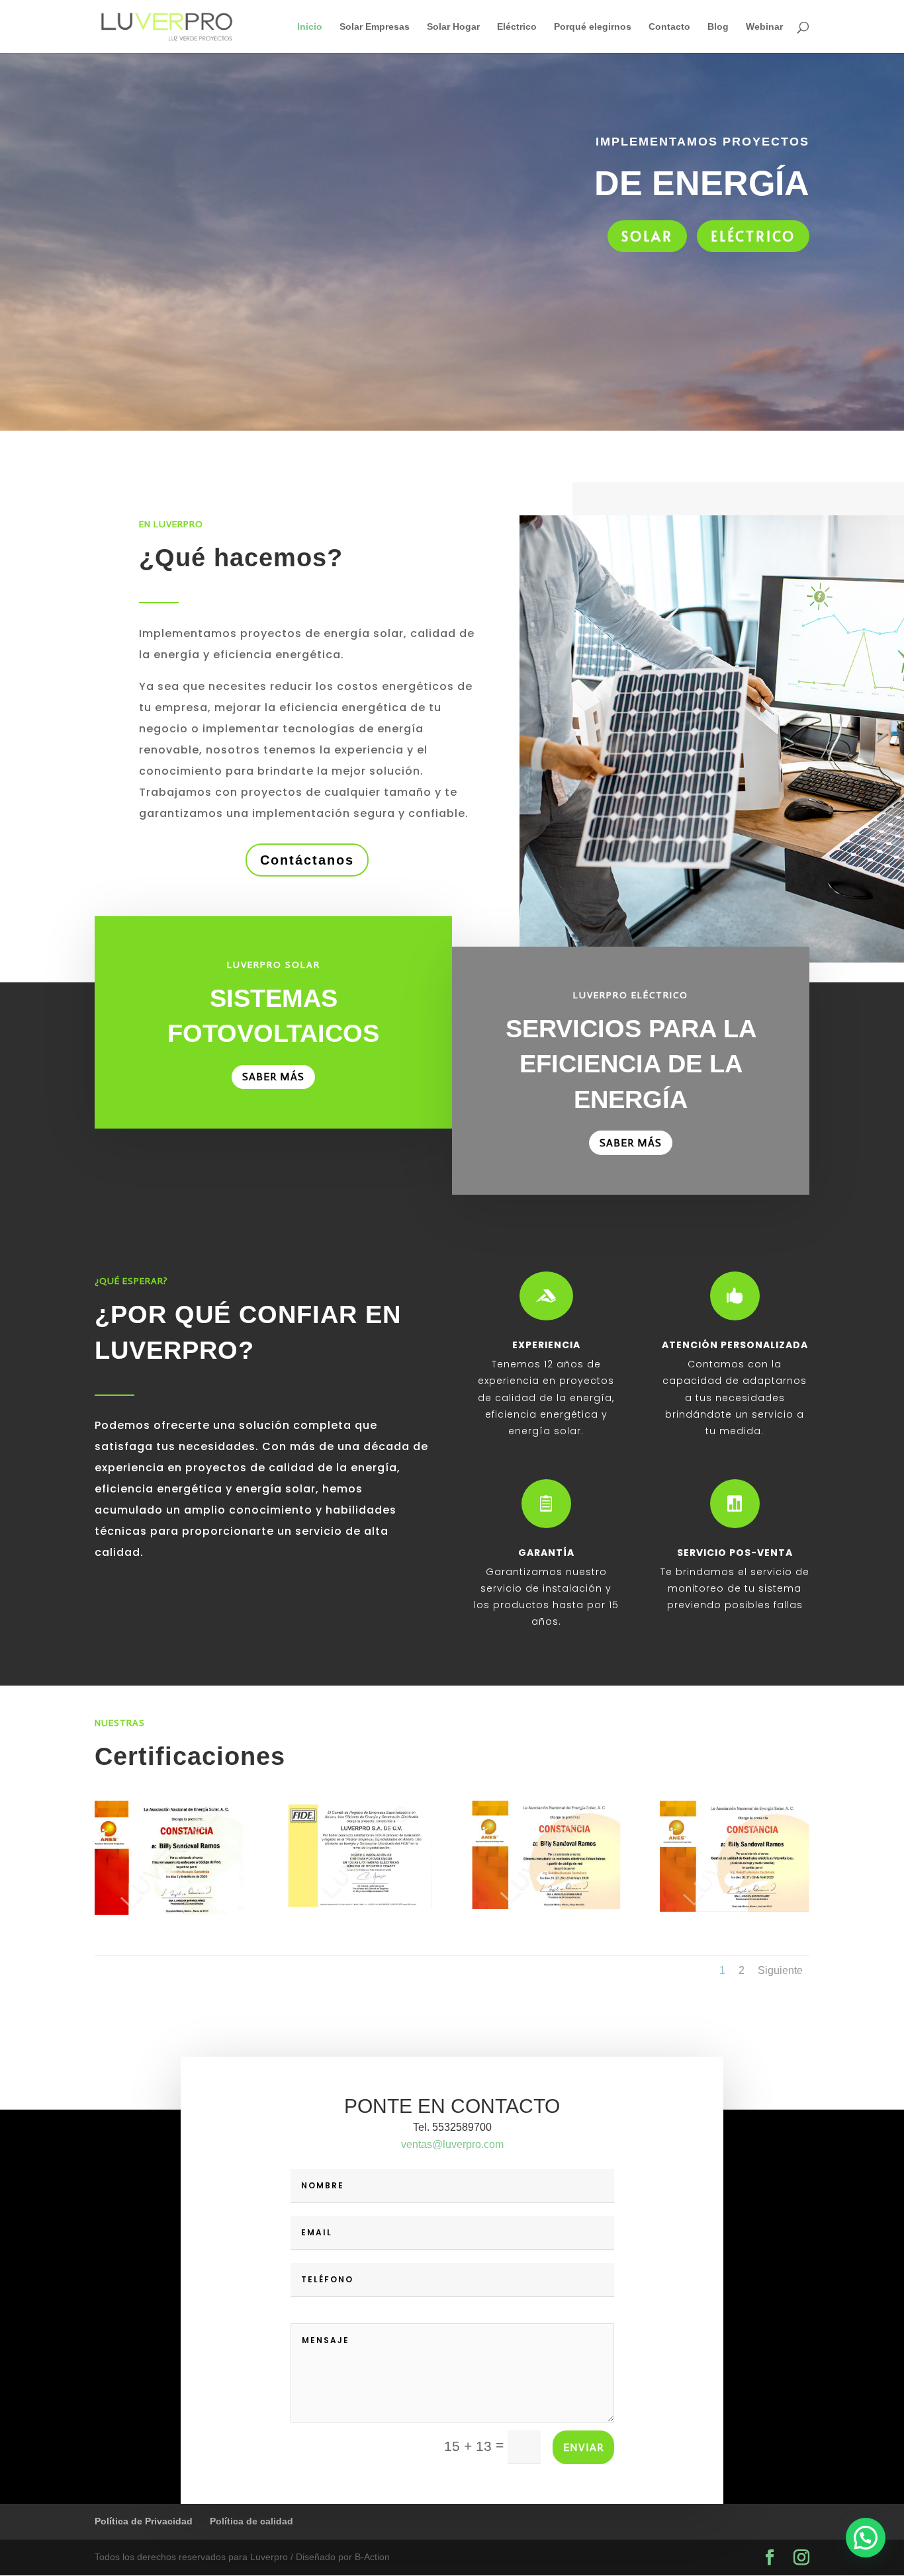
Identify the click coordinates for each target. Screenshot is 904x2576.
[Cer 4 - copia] (546, 1906)
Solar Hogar (453, 27)
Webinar (764, 27)
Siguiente (780, 1970)
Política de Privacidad (144, 2521)
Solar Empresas (375, 27)
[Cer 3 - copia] (358, 1906)
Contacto (669, 27)
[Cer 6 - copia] (169, 1912)
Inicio (310, 27)
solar (647, 236)
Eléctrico (517, 27)
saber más (273, 1077)
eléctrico (753, 236)
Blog (718, 27)
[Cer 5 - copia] (734, 1909)
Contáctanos (307, 860)
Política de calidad (251, 2521)
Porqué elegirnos (593, 27)
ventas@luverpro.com (452, 2144)
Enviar (583, 2447)
